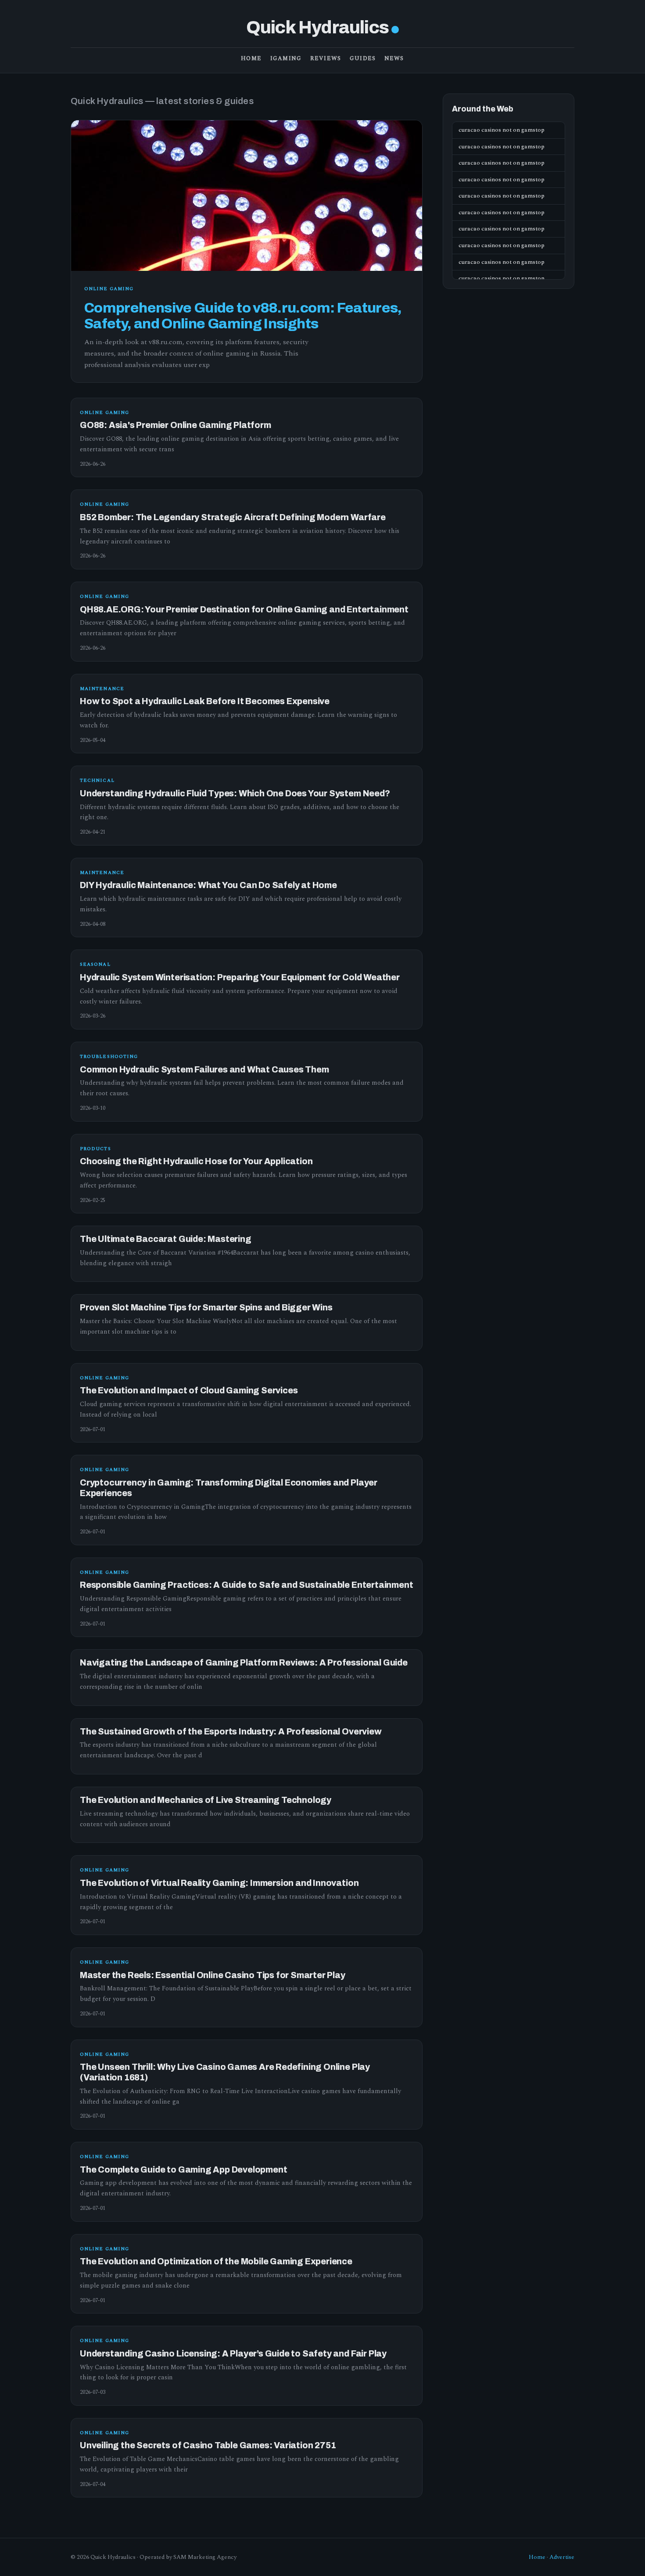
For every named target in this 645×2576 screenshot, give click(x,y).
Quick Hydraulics (317, 27)
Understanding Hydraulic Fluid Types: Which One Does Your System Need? (235, 793)
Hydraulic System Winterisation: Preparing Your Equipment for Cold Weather (240, 977)
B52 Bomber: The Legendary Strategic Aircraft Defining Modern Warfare (233, 517)
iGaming (286, 58)
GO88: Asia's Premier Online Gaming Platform (176, 425)
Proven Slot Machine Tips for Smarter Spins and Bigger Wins (206, 1308)
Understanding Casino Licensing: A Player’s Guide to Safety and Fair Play (233, 2354)
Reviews (326, 58)
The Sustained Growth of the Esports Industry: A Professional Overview (231, 1732)
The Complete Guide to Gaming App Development (183, 2170)
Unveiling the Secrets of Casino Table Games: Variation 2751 (208, 2445)
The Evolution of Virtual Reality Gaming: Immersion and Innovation (219, 1883)
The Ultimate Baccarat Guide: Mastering (166, 1239)
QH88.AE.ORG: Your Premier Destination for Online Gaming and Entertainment (244, 610)
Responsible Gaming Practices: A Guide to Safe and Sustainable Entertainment (246, 1585)
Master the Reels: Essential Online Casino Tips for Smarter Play (213, 1975)
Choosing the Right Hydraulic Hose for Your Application (196, 1161)
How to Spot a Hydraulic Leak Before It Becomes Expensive (205, 701)
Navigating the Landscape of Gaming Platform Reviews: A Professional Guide (244, 1663)
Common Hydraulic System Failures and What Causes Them (204, 1070)
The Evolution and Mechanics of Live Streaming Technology (206, 1800)
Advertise (562, 2557)
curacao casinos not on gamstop (502, 130)
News (394, 58)
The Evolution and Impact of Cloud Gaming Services (189, 1391)
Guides (363, 58)
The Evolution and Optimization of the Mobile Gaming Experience (216, 2261)
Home (251, 58)
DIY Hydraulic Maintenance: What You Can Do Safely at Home (208, 885)
